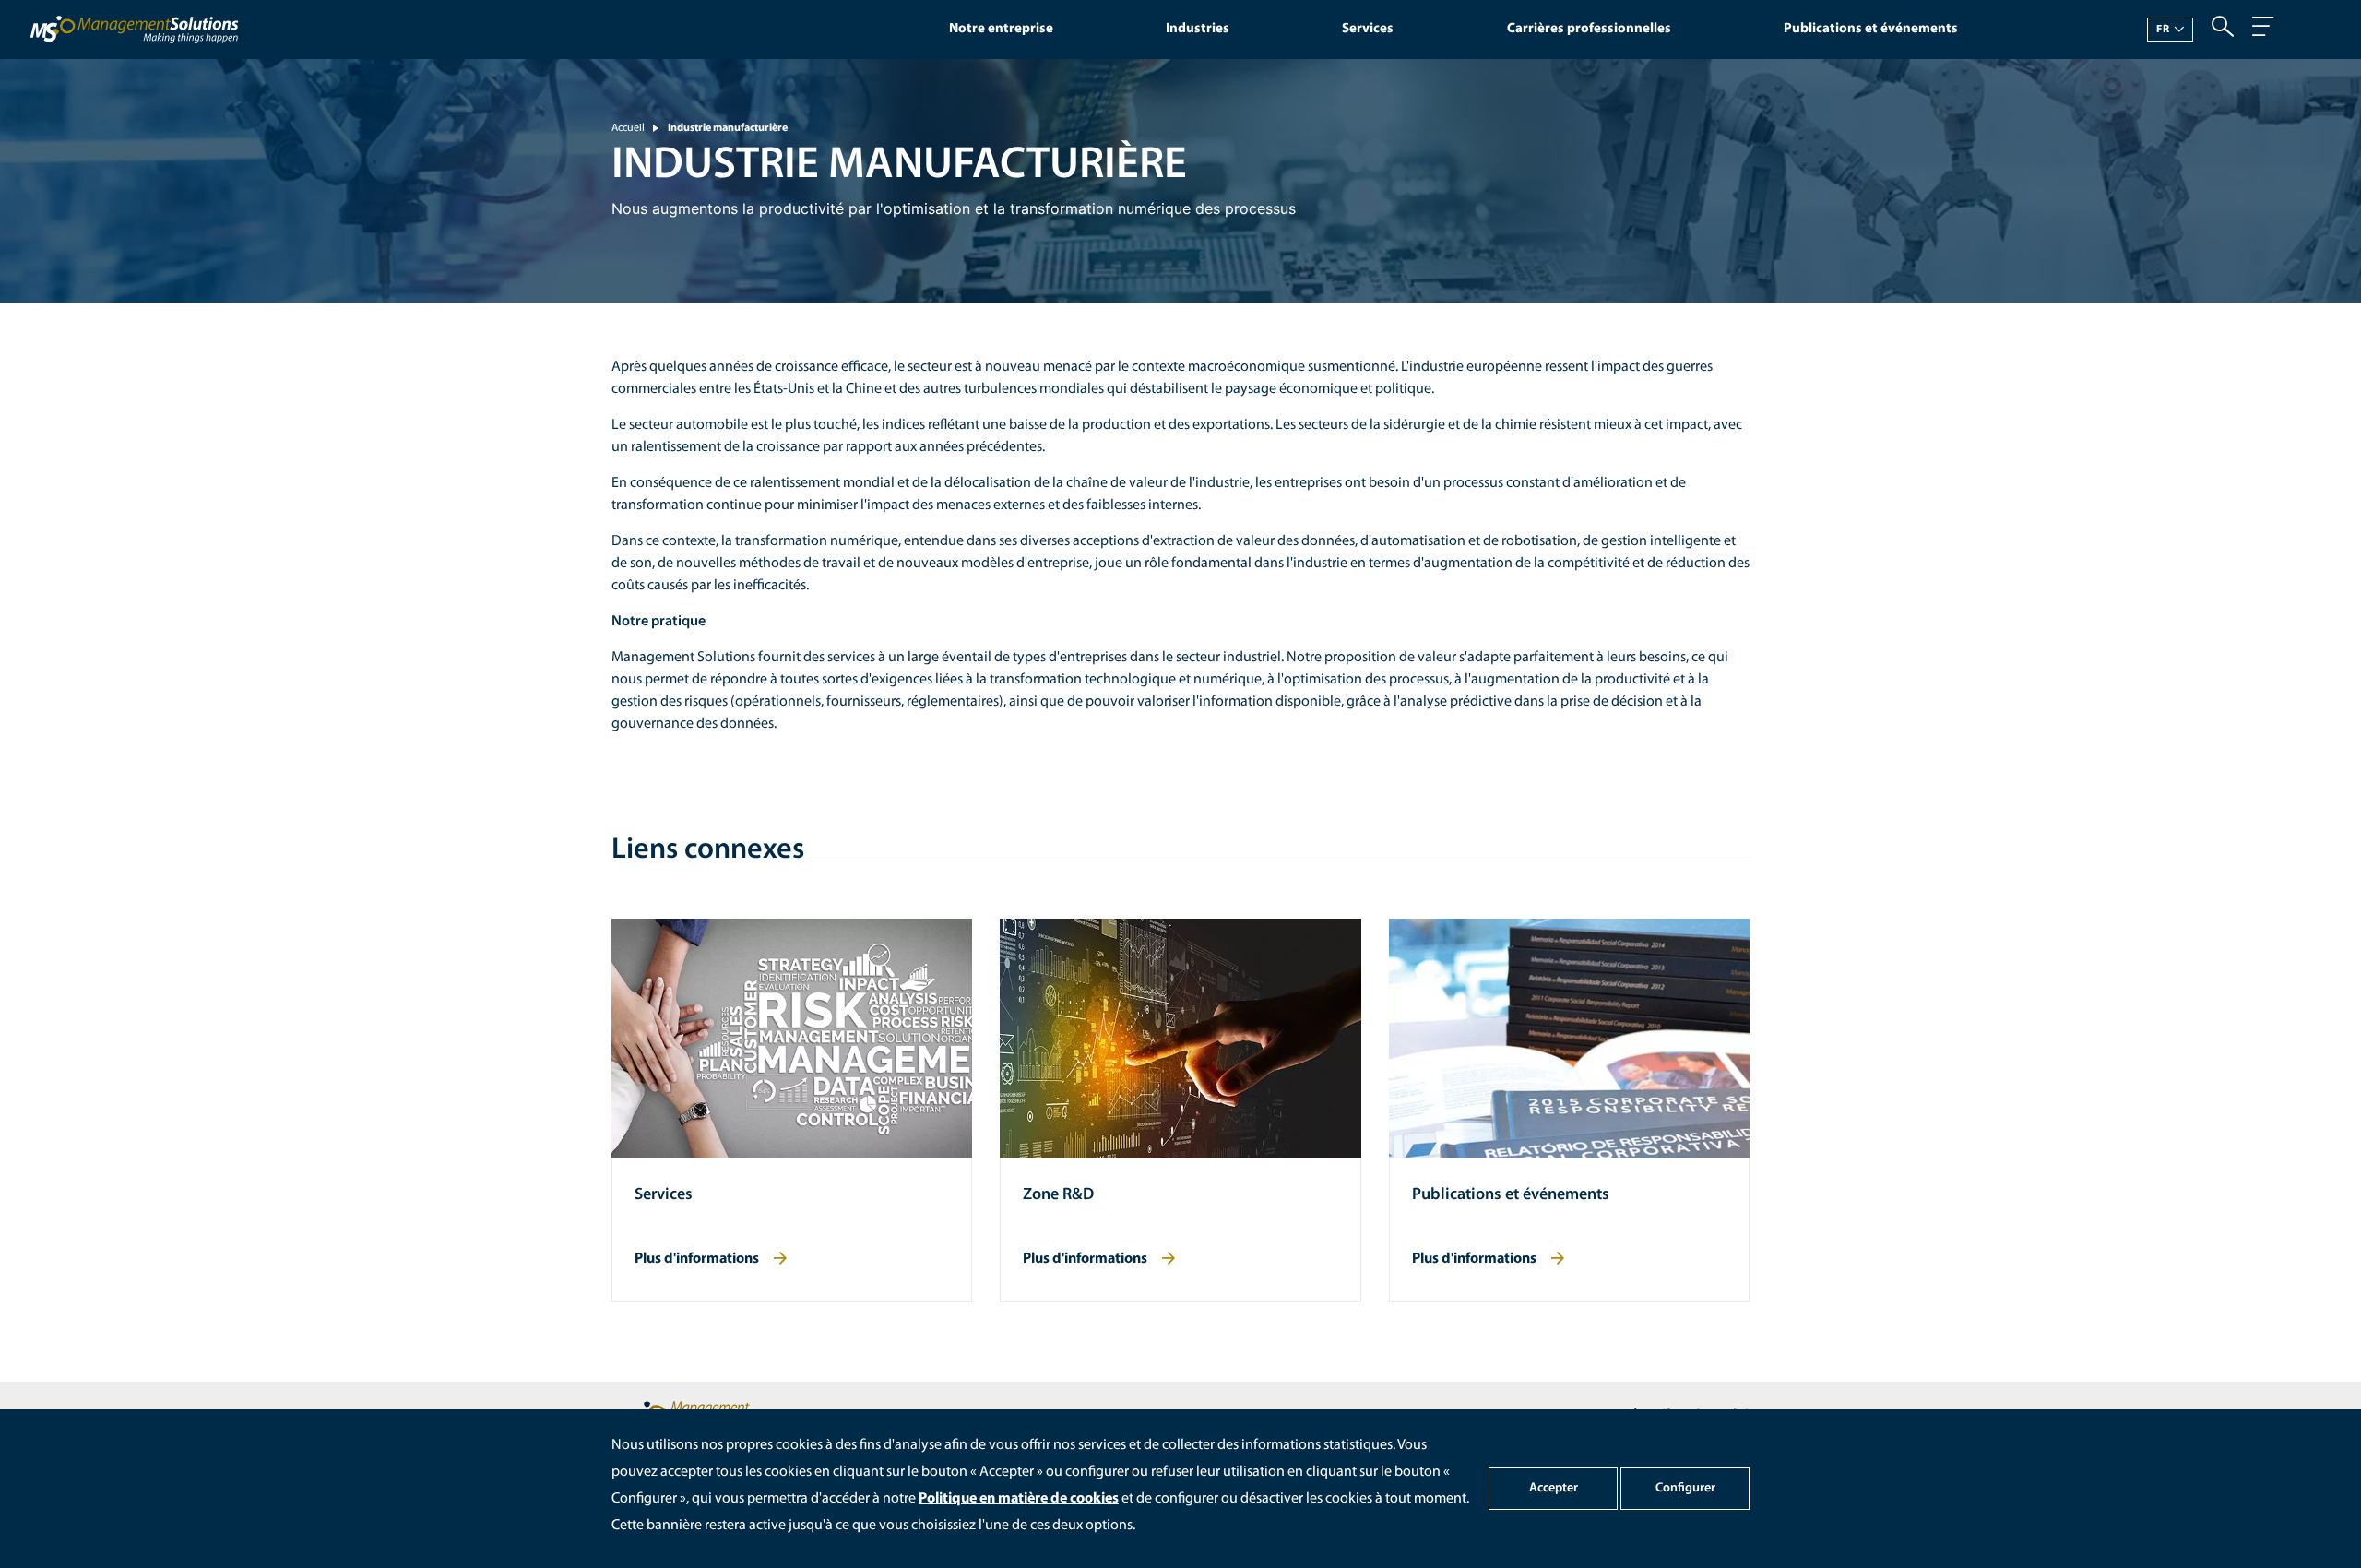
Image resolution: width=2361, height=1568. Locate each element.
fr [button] (2163, 30)
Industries (1198, 29)
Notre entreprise (1001, 29)
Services (1368, 29)
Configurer (1685, 1488)
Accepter (1554, 1488)
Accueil (628, 128)
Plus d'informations (697, 1259)
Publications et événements (1871, 29)
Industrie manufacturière (728, 128)
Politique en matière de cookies (1019, 1499)
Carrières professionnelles (1589, 29)
